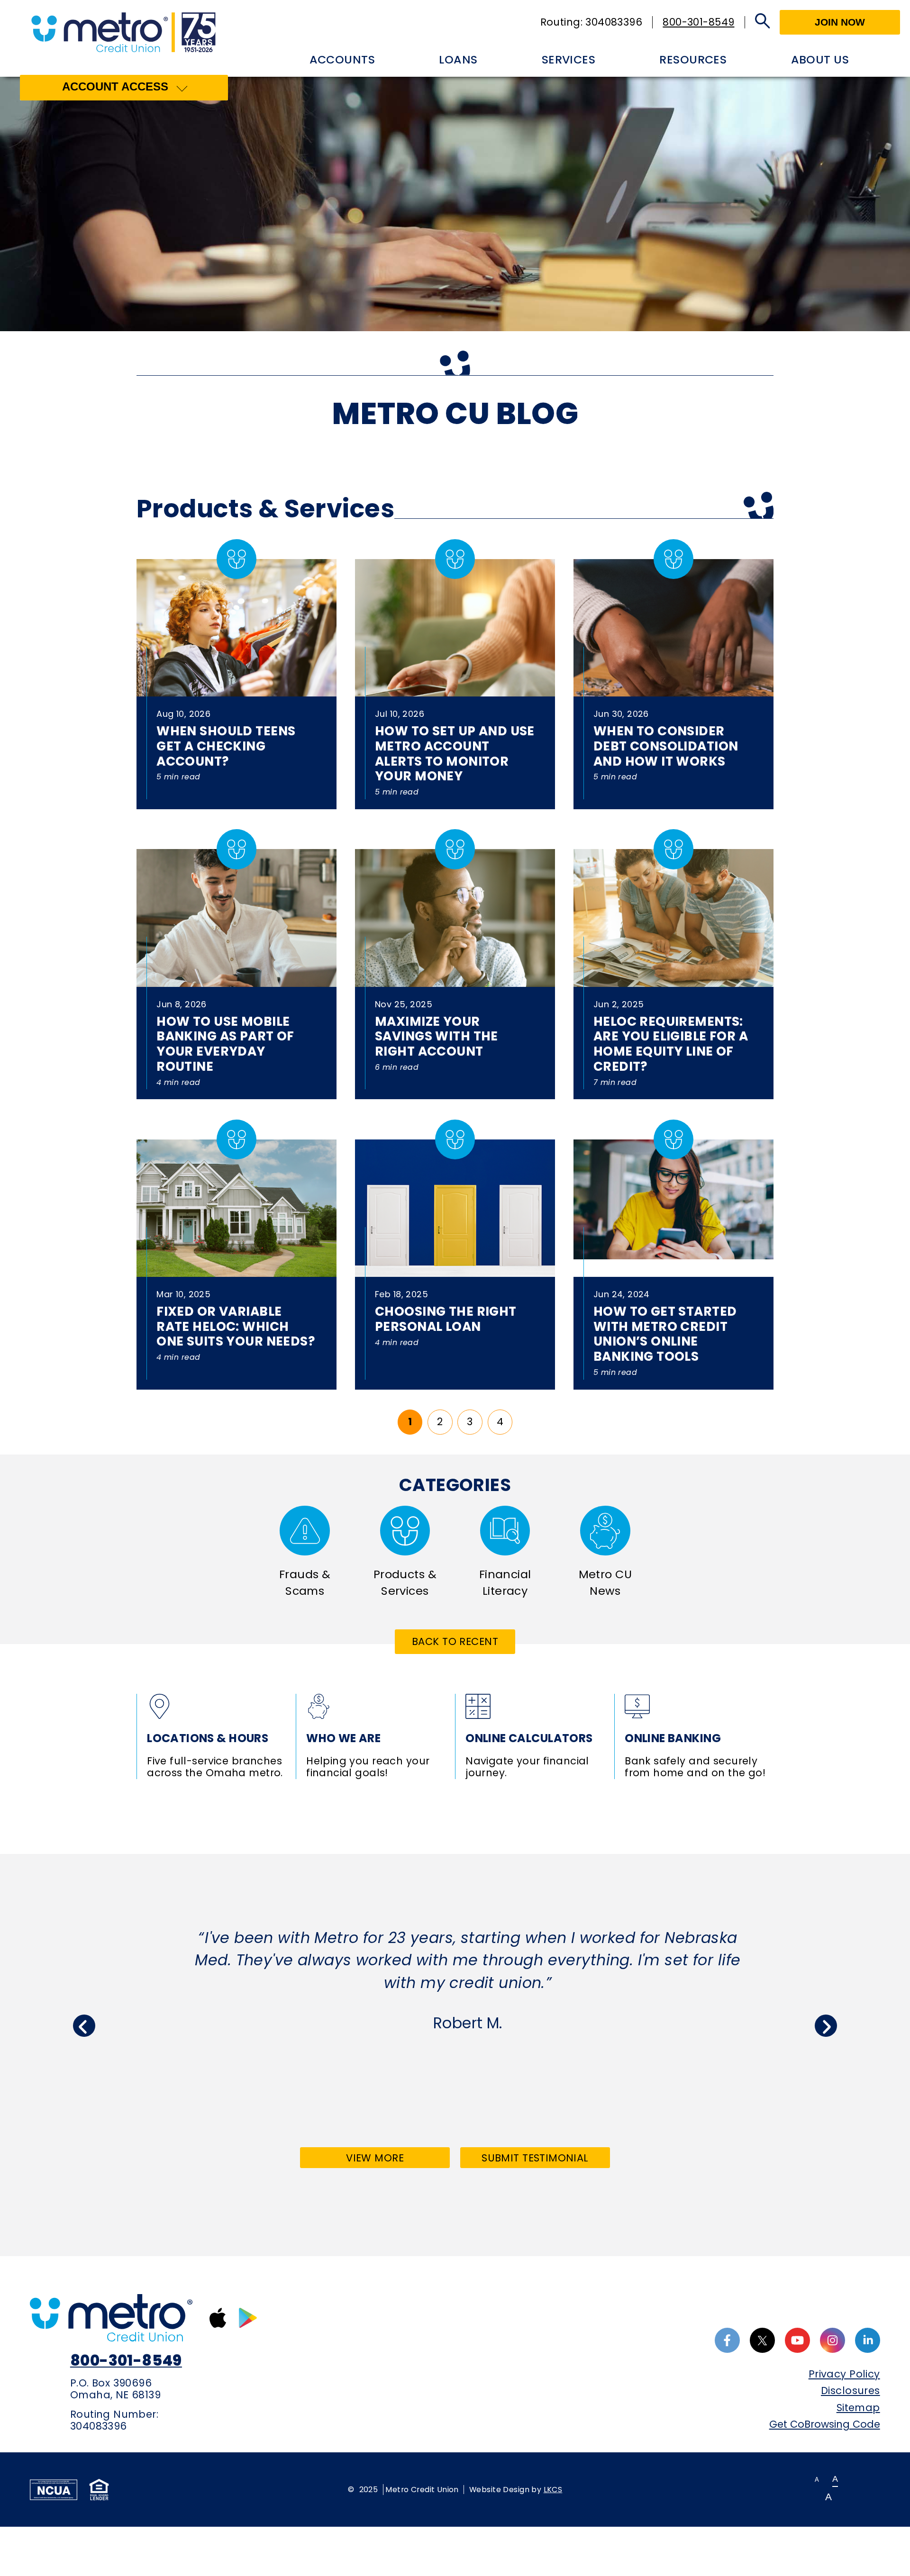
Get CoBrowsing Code (824, 2424)
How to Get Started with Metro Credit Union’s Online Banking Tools (665, 1334)
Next (826, 2026)
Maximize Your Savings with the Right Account (437, 1036)
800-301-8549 (698, 22)
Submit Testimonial (535, 2158)
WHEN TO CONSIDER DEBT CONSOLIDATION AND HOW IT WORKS (666, 746)
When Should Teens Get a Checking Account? (226, 746)
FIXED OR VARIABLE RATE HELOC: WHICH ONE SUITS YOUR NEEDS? (236, 1326)
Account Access (115, 86)
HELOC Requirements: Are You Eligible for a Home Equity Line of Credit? (671, 1044)
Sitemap (858, 2408)
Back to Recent (455, 1641)
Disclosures (850, 2391)
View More (396, 2160)
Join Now (840, 22)
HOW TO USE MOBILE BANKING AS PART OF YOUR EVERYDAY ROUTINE (225, 1044)
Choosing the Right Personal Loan (446, 1319)
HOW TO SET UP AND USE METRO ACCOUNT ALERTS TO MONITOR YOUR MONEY (455, 753)
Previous (84, 2026)
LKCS (553, 2490)
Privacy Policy (844, 2374)
